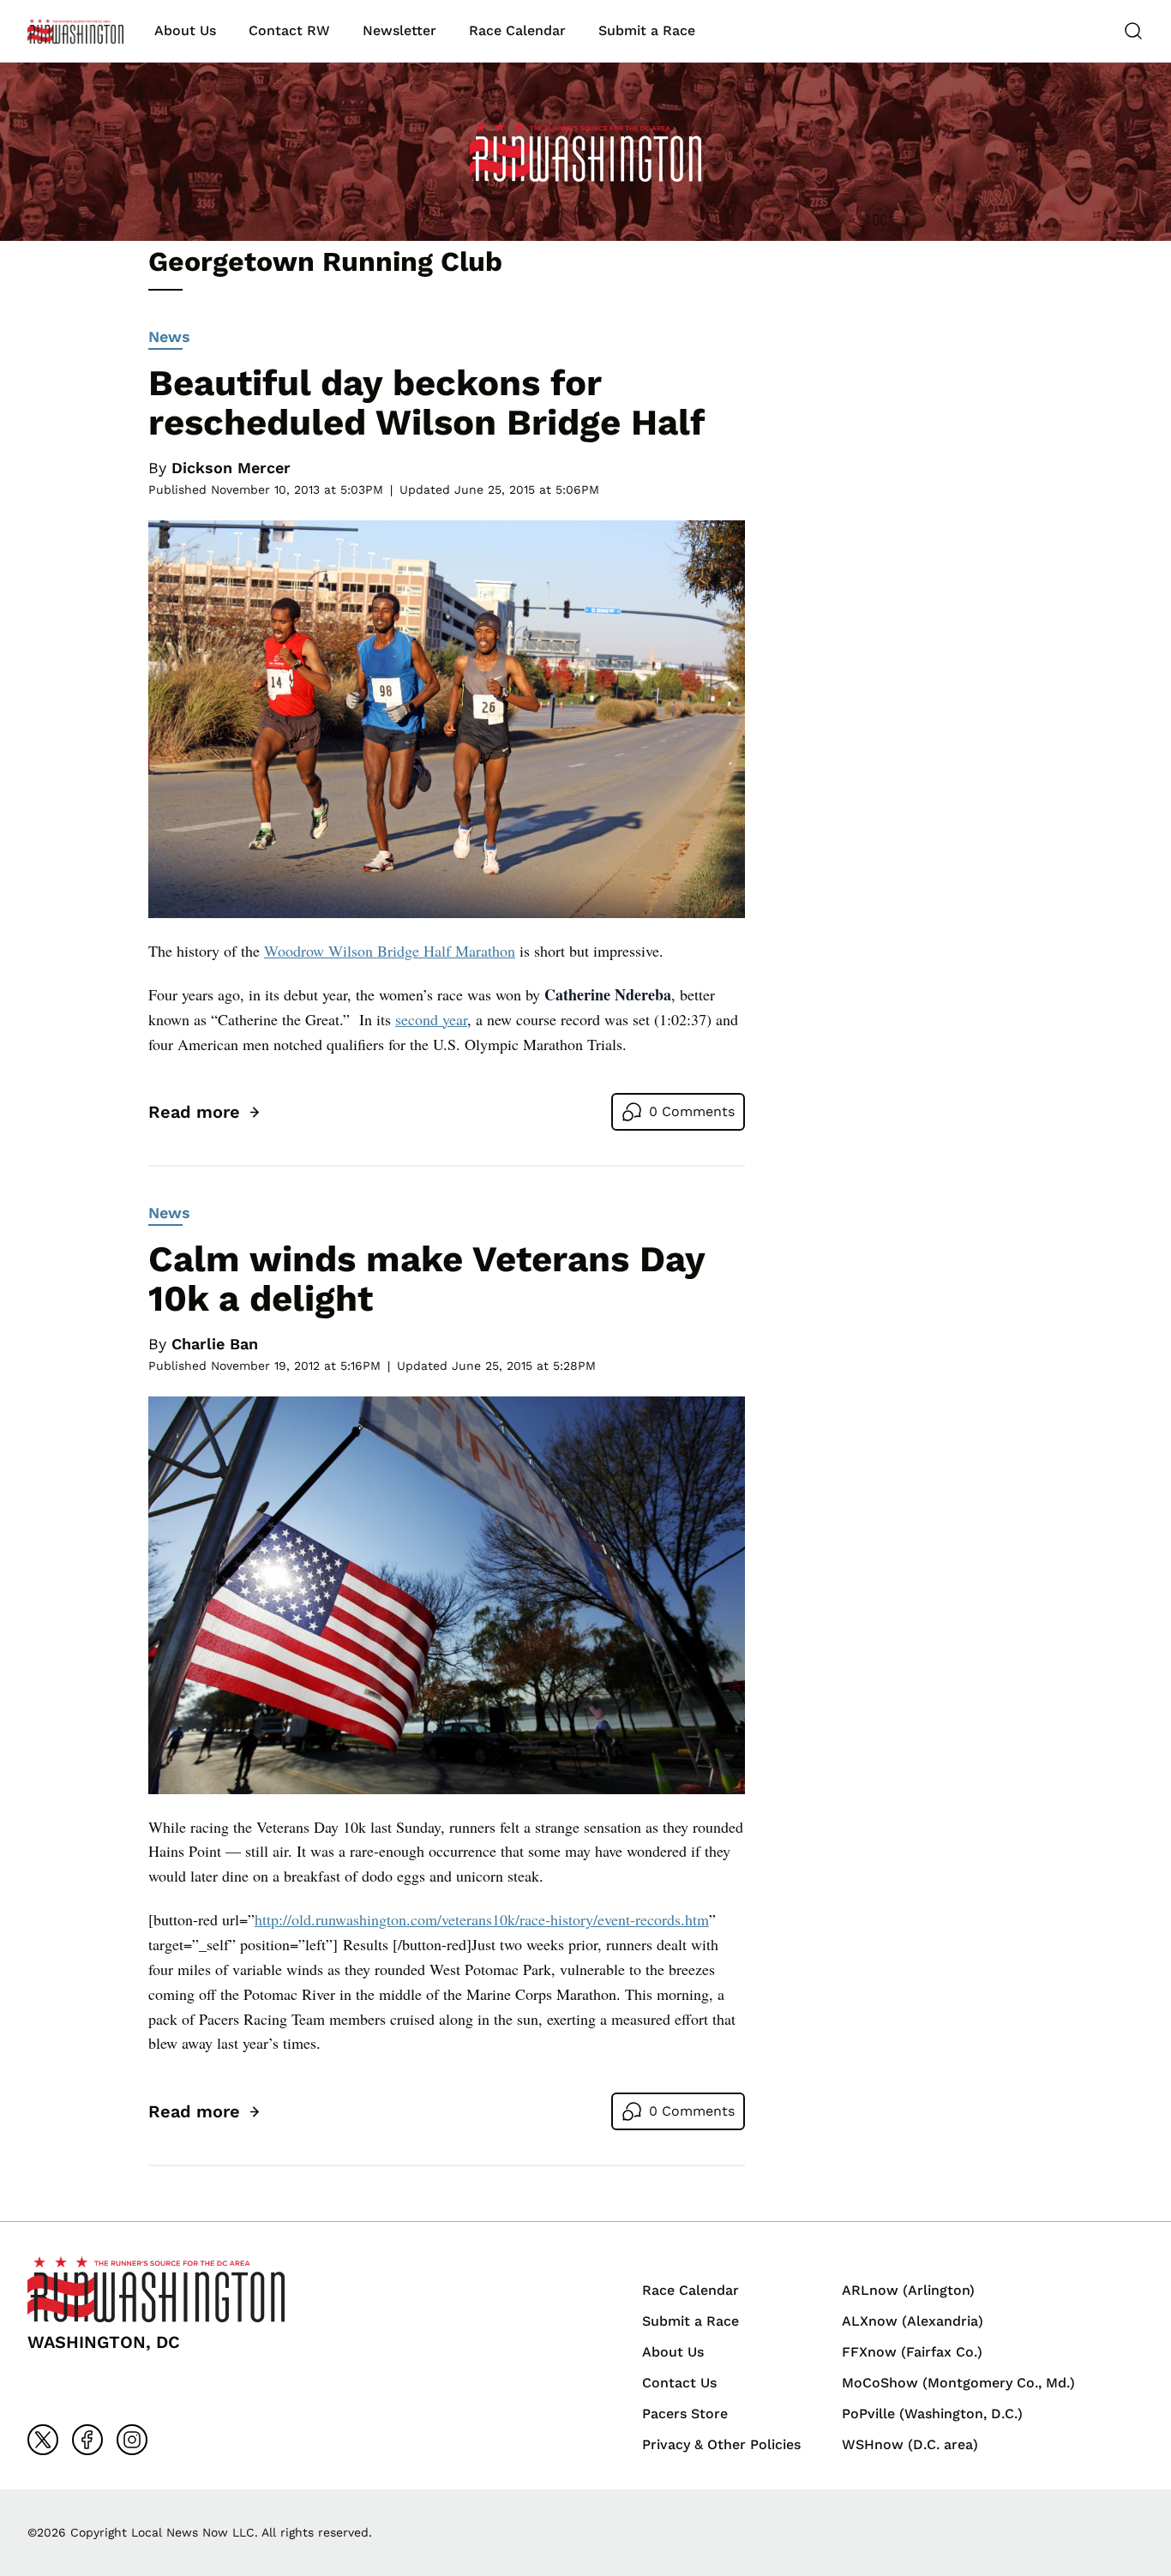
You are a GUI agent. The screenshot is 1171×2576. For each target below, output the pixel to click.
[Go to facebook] (87, 2440)
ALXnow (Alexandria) (913, 2321)
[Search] (1133, 31)
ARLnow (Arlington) (908, 2290)
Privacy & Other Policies (721, 2444)
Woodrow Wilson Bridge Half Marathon (390, 951)
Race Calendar (517, 30)
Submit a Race (647, 30)
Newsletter (399, 30)
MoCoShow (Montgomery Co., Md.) (958, 2383)
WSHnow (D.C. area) (910, 2444)
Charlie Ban (215, 1344)
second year (431, 1019)
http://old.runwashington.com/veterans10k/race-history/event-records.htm (482, 1919)
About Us (185, 30)
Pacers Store (685, 2414)
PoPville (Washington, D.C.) (932, 2414)
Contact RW (289, 30)
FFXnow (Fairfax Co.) (912, 2352)
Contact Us (679, 2383)
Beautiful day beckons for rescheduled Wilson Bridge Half (426, 402)
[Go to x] (43, 2440)
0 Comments (692, 1111)
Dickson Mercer (231, 468)
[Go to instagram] (132, 2440)
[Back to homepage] (75, 31)
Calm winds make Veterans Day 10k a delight (426, 1279)
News (169, 336)
